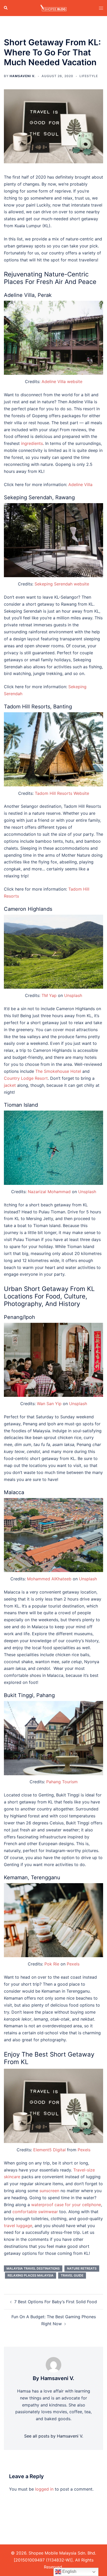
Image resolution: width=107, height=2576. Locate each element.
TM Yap (49, 995)
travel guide (72, 2275)
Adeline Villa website (62, 381)
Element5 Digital (49, 2150)
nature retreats (82, 2268)
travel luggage (18, 2226)
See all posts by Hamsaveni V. (54, 2436)
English (69, 2571)
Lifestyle (89, 76)
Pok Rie (52, 1964)
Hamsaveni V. (22, 76)
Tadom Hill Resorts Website (62, 793)
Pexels (73, 1964)
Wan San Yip (49, 1404)
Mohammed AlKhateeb (49, 1579)
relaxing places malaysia (31, 2275)
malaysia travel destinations (33, 2268)
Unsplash (73, 995)
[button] (6, 8)
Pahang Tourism (62, 1782)
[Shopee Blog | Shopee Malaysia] (53, 8)
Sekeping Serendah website (62, 584)
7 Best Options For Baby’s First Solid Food (56, 2302)
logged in (44, 2489)
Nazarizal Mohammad (49, 1192)
